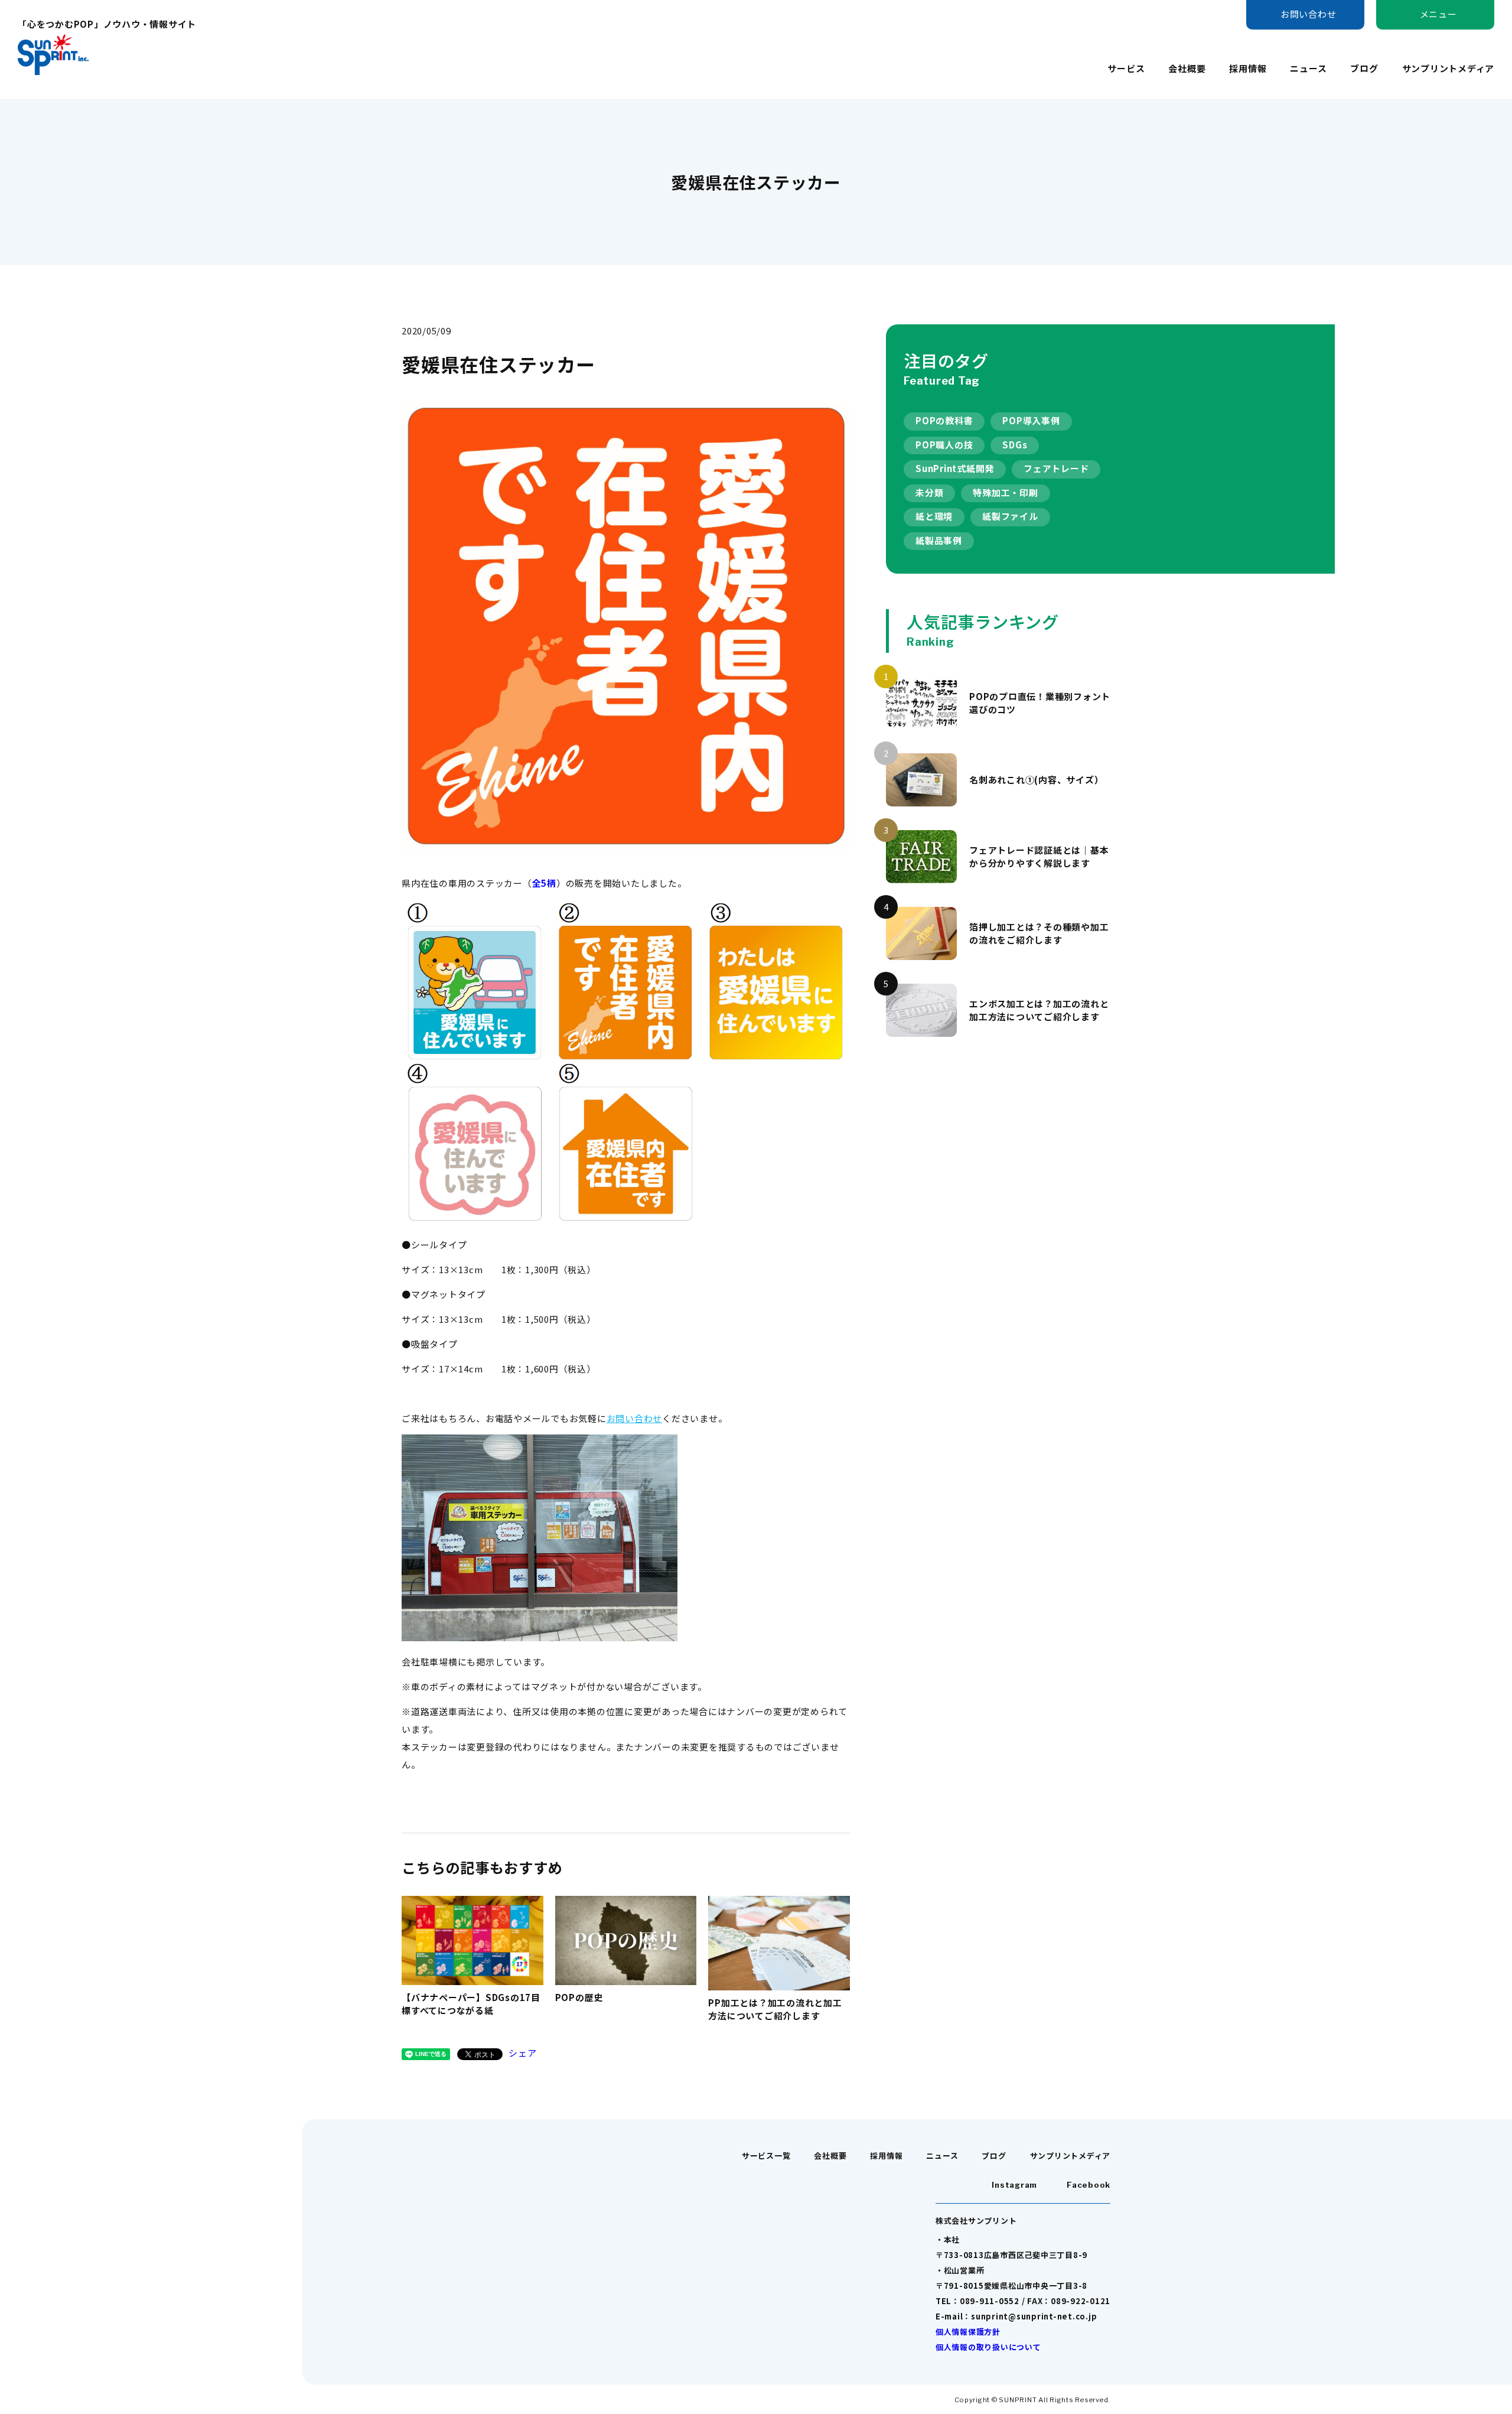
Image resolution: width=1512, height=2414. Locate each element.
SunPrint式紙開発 (955, 468)
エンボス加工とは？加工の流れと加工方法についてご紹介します (1039, 1010)
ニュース (1308, 68)
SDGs (1015, 445)
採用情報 (1248, 68)
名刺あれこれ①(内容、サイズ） (1036, 780)
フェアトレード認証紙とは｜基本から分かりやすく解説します (1039, 857)
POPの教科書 (944, 420)
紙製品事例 (939, 540)
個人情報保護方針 (968, 2332)
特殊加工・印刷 (1005, 492)
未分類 (929, 492)
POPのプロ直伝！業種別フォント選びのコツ (1040, 703)
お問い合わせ (635, 1418)
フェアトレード (1056, 468)
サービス (1126, 68)
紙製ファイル (1010, 516)
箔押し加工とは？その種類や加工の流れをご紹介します (1039, 933)
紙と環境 (934, 516)
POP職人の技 (944, 445)
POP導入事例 (1031, 420)
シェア (522, 2053)
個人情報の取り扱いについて (988, 2347)
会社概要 (1187, 68)
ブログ (1364, 68)
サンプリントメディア (1449, 68)
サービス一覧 (766, 2156)
